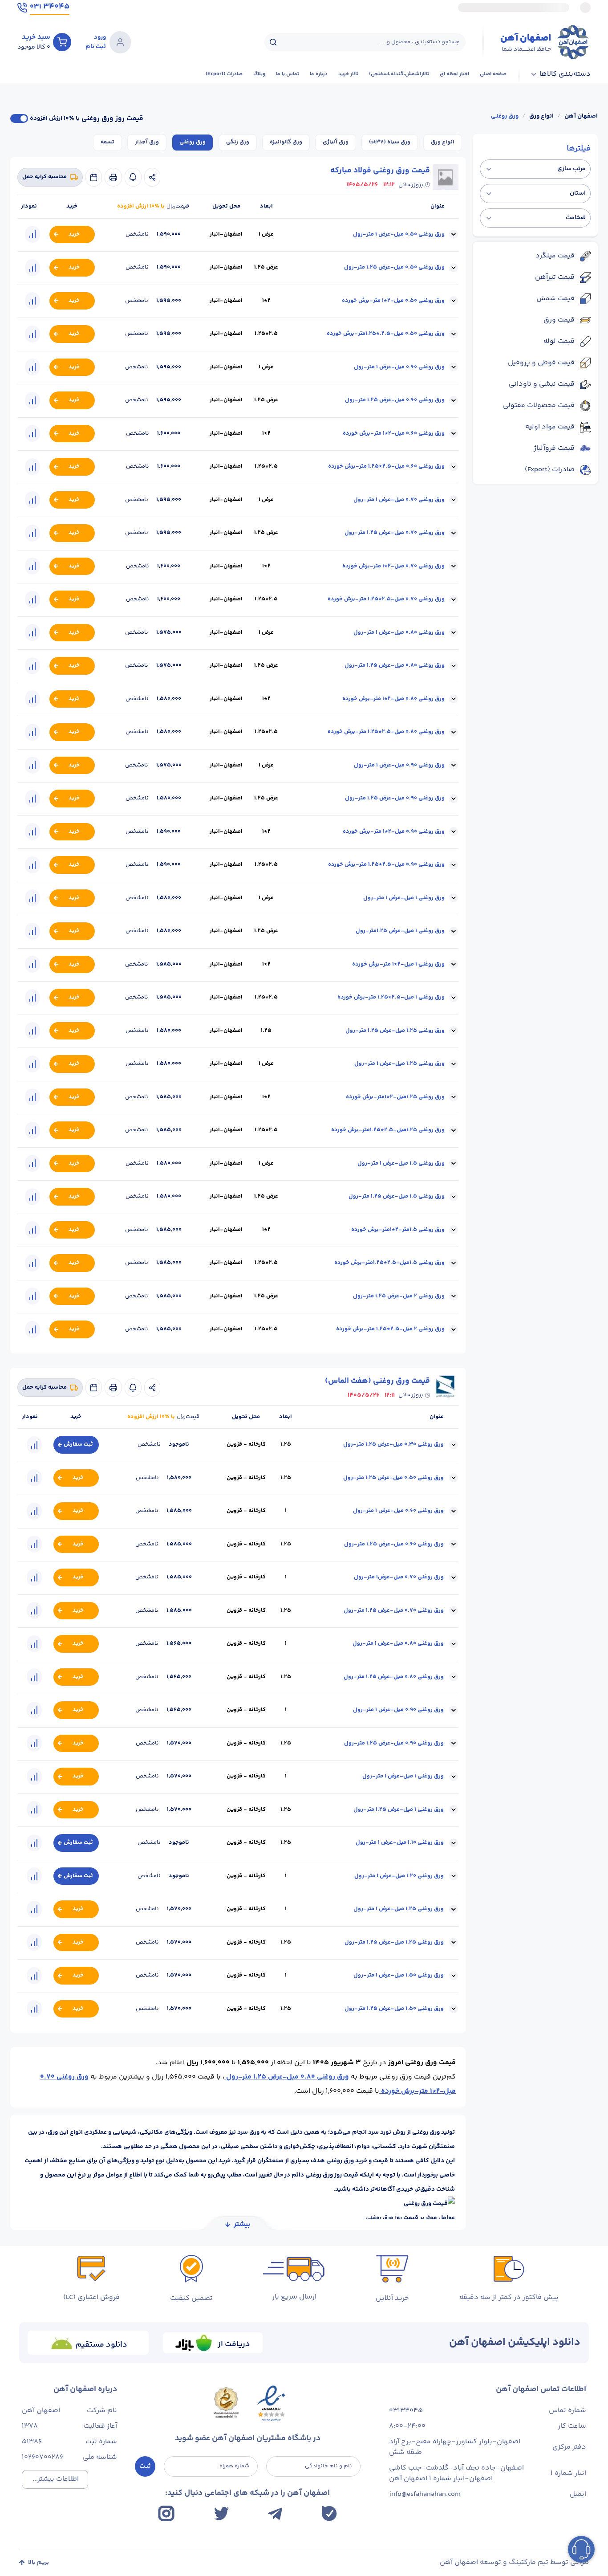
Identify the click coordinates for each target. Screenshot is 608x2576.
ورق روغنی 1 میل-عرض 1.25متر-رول (400, 931)
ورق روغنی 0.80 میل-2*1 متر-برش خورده (393, 699)
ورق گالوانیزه (286, 142)
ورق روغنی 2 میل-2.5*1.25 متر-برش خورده (390, 1329)
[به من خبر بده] (133, 177)
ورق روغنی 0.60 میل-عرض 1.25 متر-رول (395, 400)
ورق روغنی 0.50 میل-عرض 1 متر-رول (399, 234)
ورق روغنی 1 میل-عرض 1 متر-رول (404, 898)
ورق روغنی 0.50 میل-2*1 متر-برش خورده (393, 301)
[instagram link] (166, 2513)
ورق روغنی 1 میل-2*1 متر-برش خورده (398, 964)
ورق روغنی (505, 116)
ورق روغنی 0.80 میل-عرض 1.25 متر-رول (395, 665)
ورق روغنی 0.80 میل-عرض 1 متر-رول (399, 632)
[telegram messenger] (275, 2514)
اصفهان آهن (581, 116)
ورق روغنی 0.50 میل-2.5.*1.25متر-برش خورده (386, 334)
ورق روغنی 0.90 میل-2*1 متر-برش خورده (394, 831)
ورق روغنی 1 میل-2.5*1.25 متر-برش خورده (391, 997)
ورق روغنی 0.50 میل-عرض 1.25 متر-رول (394, 267)
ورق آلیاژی (336, 142)
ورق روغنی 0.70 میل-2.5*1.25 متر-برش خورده (386, 599)
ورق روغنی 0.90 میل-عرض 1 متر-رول (399, 765)
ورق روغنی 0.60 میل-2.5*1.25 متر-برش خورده (386, 466)
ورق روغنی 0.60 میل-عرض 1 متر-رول (399, 367)
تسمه (107, 142)
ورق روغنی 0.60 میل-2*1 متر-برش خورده (394, 433)
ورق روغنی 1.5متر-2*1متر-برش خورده (398, 1230)
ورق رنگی (238, 142)
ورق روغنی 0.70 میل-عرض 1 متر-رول (399, 500)
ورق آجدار (147, 142)
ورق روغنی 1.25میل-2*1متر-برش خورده (395, 1097)
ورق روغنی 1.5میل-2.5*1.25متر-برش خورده (389, 1263)
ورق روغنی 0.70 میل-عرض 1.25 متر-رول (395, 533)
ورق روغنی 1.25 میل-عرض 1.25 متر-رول (395, 1031)
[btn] (62, 42)
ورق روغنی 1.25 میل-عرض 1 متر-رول (399, 1064)
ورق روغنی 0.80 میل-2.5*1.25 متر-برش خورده (386, 732)
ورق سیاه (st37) (390, 142)
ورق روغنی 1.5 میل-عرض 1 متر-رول (401, 1163)
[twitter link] (221, 2513)
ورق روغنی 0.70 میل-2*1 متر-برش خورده (393, 566)
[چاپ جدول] (113, 177)
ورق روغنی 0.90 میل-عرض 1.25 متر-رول (395, 798)
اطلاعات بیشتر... (56, 2479)
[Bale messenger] (329, 2513)
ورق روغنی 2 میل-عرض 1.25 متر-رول (399, 1296)
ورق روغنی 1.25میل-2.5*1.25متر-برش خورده (388, 1130)
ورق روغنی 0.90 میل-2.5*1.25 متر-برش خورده (386, 864)
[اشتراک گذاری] (152, 177)
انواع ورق (541, 116)
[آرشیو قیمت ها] (94, 177)
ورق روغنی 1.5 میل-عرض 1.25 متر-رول (397, 1196)
